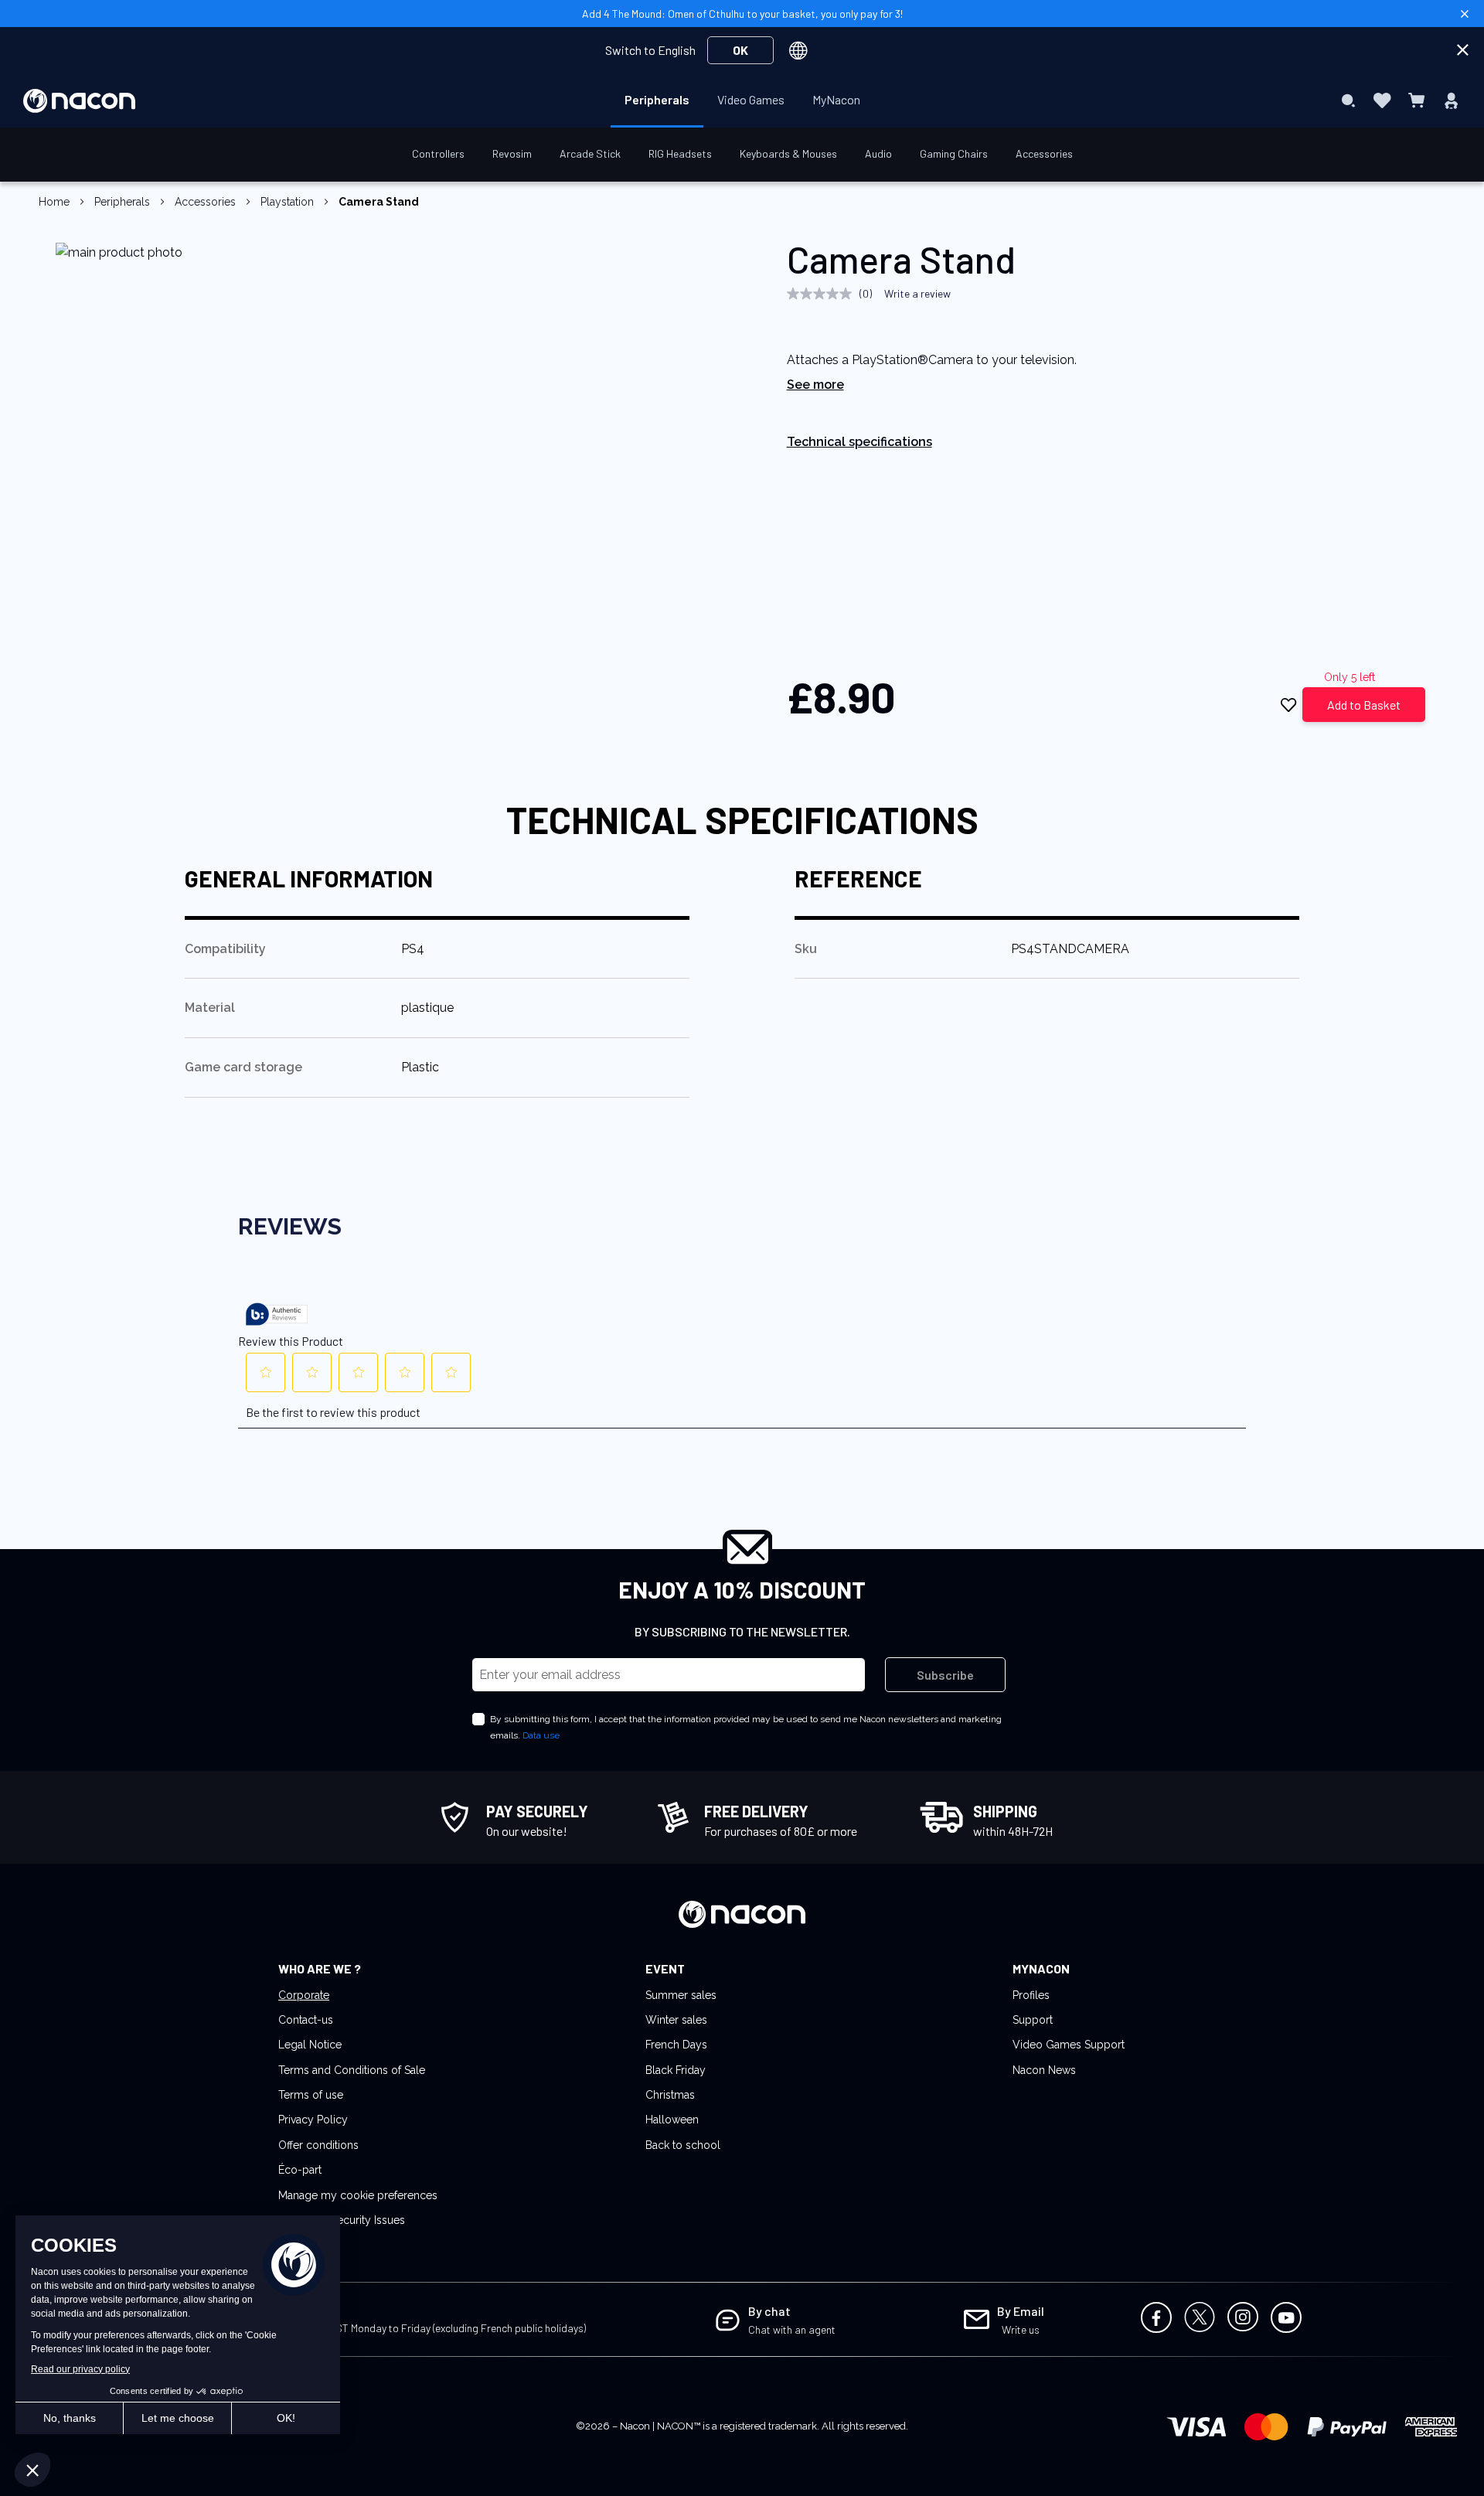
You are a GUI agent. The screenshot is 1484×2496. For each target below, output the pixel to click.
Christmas (670, 2095)
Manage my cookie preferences (358, 2195)
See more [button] (815, 385)
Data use (541, 1735)
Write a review (917, 293)
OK (740, 50)
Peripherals (122, 202)
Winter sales (676, 2020)
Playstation (287, 202)
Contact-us (306, 2020)
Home (54, 202)
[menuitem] (657, 100)
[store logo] (79, 101)
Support (1033, 2020)
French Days (676, 2045)
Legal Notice (310, 2045)
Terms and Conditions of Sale (352, 2070)
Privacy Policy (313, 2120)
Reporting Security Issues (342, 2220)
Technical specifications (859, 442)
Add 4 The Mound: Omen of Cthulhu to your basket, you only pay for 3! (742, 14)
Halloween (672, 2120)
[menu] (742, 100)
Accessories (205, 202)
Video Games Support (1069, 2045)
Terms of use (311, 2095)
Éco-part (300, 2170)
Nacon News (1044, 2070)
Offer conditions (318, 2145)
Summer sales (681, 1995)
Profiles (1031, 1995)
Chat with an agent (792, 2329)
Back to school (683, 2145)
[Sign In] (1451, 100)
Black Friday (676, 2070)
